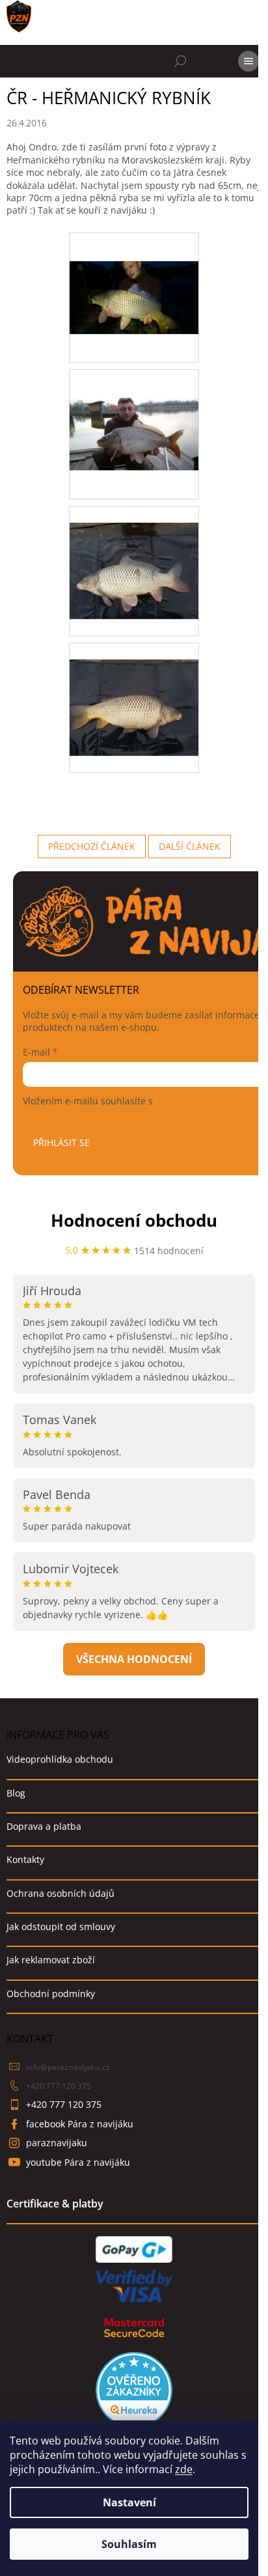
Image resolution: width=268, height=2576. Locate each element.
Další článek (190, 846)
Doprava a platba (44, 1826)
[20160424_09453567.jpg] (134, 554)
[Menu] (248, 61)
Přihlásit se (61, 1142)
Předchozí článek (92, 846)
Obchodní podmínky (51, 1994)
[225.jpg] (134, 417)
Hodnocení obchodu (134, 1220)
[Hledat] (180, 61)
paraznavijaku (57, 2143)
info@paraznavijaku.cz (68, 2067)
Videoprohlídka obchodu (60, 1759)
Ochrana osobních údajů (60, 1893)
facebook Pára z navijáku (80, 2124)
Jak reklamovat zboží (51, 1960)
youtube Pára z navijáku (78, 2162)
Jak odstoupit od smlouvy (61, 1926)
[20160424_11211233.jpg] (134, 691)
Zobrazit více (134, 1659)
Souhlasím (129, 2544)
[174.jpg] (134, 268)
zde (184, 2469)
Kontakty (25, 1859)
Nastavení (129, 2502)
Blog (16, 1793)
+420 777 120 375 (59, 2086)
